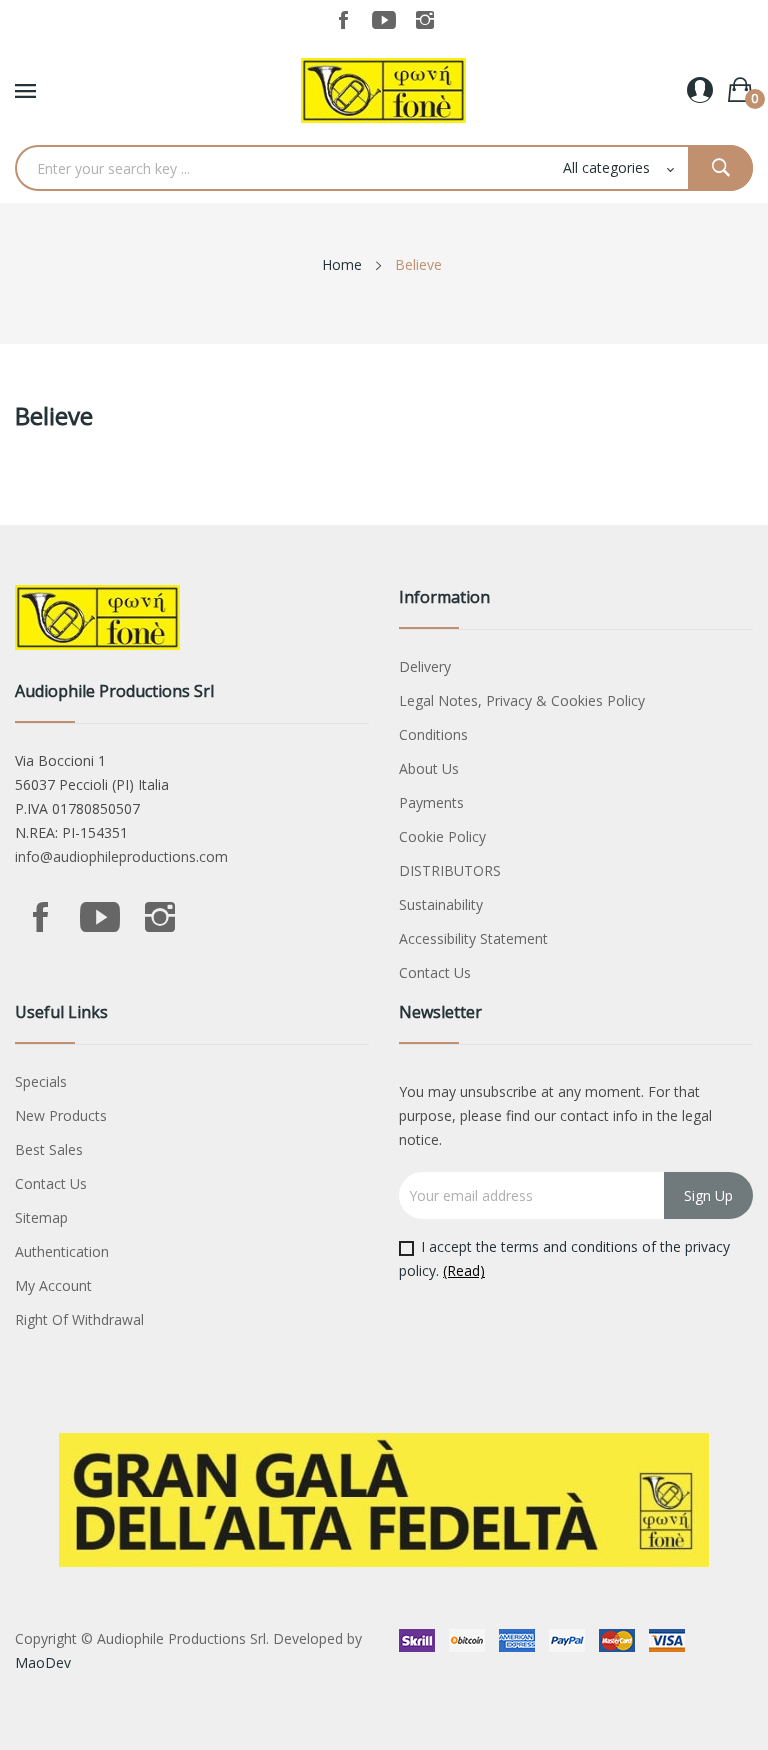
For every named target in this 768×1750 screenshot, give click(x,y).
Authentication (62, 1251)
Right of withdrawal (79, 1319)
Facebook (343, 20)
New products (61, 1115)
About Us (429, 768)
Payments (431, 802)
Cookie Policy (442, 836)
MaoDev (43, 1662)
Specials (41, 1081)
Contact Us (435, 972)
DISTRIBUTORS (450, 870)
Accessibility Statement (473, 938)
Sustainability (441, 904)
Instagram (425, 20)
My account (53, 1285)
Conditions (433, 734)
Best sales (49, 1149)
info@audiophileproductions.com (121, 856)
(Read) (464, 1270)
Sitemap (41, 1217)
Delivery (425, 666)
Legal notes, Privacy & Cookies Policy (522, 700)
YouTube (384, 20)
